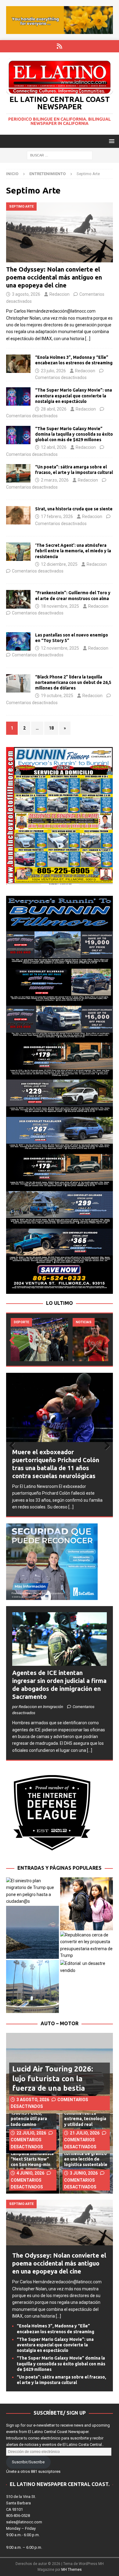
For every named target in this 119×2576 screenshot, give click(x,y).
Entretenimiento (47, 174)
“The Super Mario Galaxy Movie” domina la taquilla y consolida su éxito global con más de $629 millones (74, 434)
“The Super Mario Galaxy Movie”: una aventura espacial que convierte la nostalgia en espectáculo (74, 396)
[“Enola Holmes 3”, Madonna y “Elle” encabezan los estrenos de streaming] (18, 364)
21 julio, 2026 (85, 2133)
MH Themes (72, 2570)
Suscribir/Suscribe (28, 2462)
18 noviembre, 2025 (60, 606)
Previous (14, 1341)
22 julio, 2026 (31, 2133)
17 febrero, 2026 (57, 516)
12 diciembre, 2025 (59, 564)
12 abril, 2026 (54, 447)
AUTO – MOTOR (60, 2023)
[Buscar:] (60, 155)
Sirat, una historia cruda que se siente (74, 509)
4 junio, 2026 (30, 2173)
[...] (71, 1507)
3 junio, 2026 (84, 2173)
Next (105, 1341)
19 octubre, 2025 (57, 696)
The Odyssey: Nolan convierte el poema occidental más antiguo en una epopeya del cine (54, 277)
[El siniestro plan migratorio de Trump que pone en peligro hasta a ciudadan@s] (32, 1891)
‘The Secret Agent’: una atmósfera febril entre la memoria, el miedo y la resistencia (73, 551)
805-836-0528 (18, 2516)
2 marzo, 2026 (55, 480)
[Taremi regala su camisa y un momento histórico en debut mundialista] (39, 1340)
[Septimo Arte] (18, 473)
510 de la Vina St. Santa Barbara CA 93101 (21, 2503)
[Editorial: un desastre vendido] (87, 1967)
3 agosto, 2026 (26, 294)
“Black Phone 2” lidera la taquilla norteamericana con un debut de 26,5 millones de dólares (73, 682)
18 (51, 728)
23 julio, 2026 (53, 371)
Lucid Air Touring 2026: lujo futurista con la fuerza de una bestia (53, 2078)
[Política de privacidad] (60, 46)
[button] (111, 141)
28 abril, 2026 (54, 409)
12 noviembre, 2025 (60, 648)
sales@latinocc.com (24, 2522)
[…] (88, 339)
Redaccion (60, 294)
